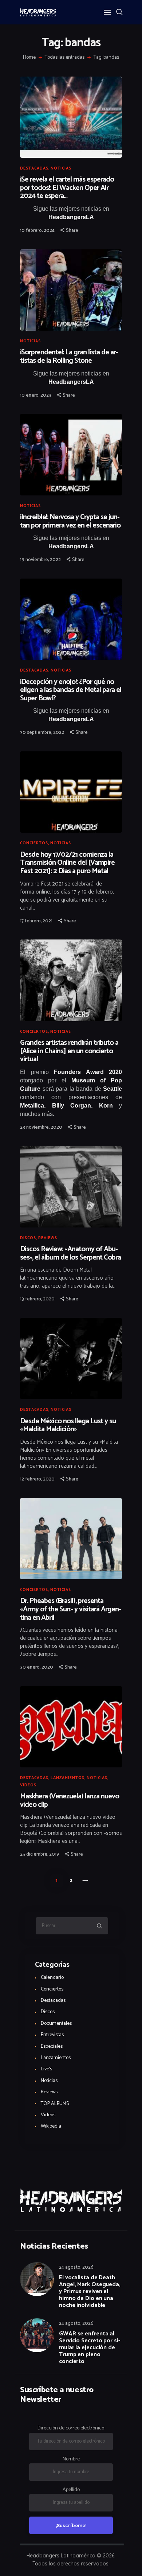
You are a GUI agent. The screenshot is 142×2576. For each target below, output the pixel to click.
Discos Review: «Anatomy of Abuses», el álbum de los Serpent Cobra (70, 1254)
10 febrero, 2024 (37, 231)
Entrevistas (52, 2035)
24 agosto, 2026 (76, 2267)
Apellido (71, 2490)
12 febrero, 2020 (37, 1479)
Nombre (71, 2459)
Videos (28, 1785)
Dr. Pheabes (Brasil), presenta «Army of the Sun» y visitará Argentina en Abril (71, 1610)
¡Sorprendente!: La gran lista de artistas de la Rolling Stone (69, 357)
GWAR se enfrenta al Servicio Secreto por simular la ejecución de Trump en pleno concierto (90, 2348)
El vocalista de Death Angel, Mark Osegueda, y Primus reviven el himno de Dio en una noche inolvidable (90, 2291)
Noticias (61, 168)
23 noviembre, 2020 (41, 1127)
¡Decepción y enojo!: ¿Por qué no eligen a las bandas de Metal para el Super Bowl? (71, 690)
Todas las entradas (65, 57)
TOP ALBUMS (55, 2104)
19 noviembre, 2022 (40, 560)
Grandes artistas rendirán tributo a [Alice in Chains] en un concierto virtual (69, 1051)
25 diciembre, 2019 (40, 1854)
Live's (46, 2069)
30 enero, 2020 (37, 1667)
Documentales (56, 2024)
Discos (28, 1238)
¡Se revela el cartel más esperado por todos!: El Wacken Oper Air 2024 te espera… (67, 188)
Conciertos (34, 843)
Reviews (48, 1238)
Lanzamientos (68, 1778)
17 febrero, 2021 (36, 921)
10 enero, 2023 (36, 395)
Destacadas (34, 168)
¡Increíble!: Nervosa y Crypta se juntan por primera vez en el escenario (70, 522)
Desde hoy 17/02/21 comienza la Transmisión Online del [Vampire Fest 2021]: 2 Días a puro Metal (67, 863)
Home (29, 58)
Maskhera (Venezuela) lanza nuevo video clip (70, 1801)
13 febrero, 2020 (37, 1299)
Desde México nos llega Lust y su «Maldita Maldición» (68, 1426)
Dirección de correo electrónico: (71, 2428)
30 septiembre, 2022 (42, 733)
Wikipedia (51, 2126)
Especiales (52, 2046)
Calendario (52, 1978)
